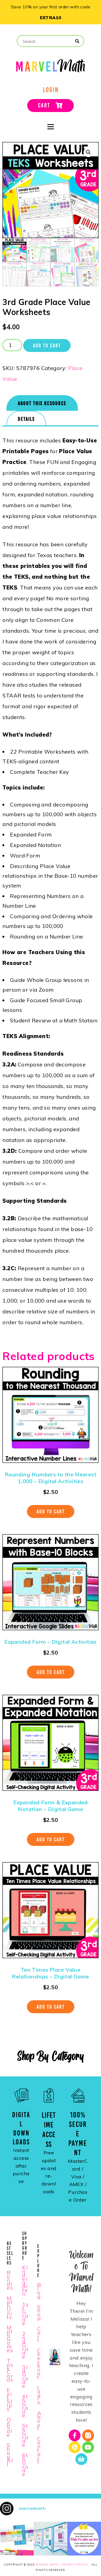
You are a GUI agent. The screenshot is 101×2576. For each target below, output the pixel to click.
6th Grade (25, 2465)
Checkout (39, 2364)
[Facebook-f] (75, 2435)
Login (39, 2395)
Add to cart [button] (51, 1511)
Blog (39, 2291)
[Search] (77, 41)
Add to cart (47, 345)
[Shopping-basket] (81, 2459)
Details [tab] (26, 419)
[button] (88, 152)
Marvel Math (47, 2565)
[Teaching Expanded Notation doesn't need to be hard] (17, 2539)
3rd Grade (25, 2376)
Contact (39, 2450)
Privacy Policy (75, 2565)
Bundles (10, 2280)
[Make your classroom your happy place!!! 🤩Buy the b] (84, 2539)
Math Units (10, 2308)
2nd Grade (25, 2345)
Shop (39, 2312)
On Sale (10, 2427)
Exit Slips (10, 2400)
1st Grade (26, 2314)
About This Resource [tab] (42, 403)
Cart (39, 2334)
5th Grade (25, 2435)
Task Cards (10, 2370)
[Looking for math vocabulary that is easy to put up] (50, 2539)
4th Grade (25, 2406)
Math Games (10, 2339)
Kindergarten (25, 2281)
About (39, 2421)
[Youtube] (88, 2447)
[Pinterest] (75, 2447)
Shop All (10, 2455)
